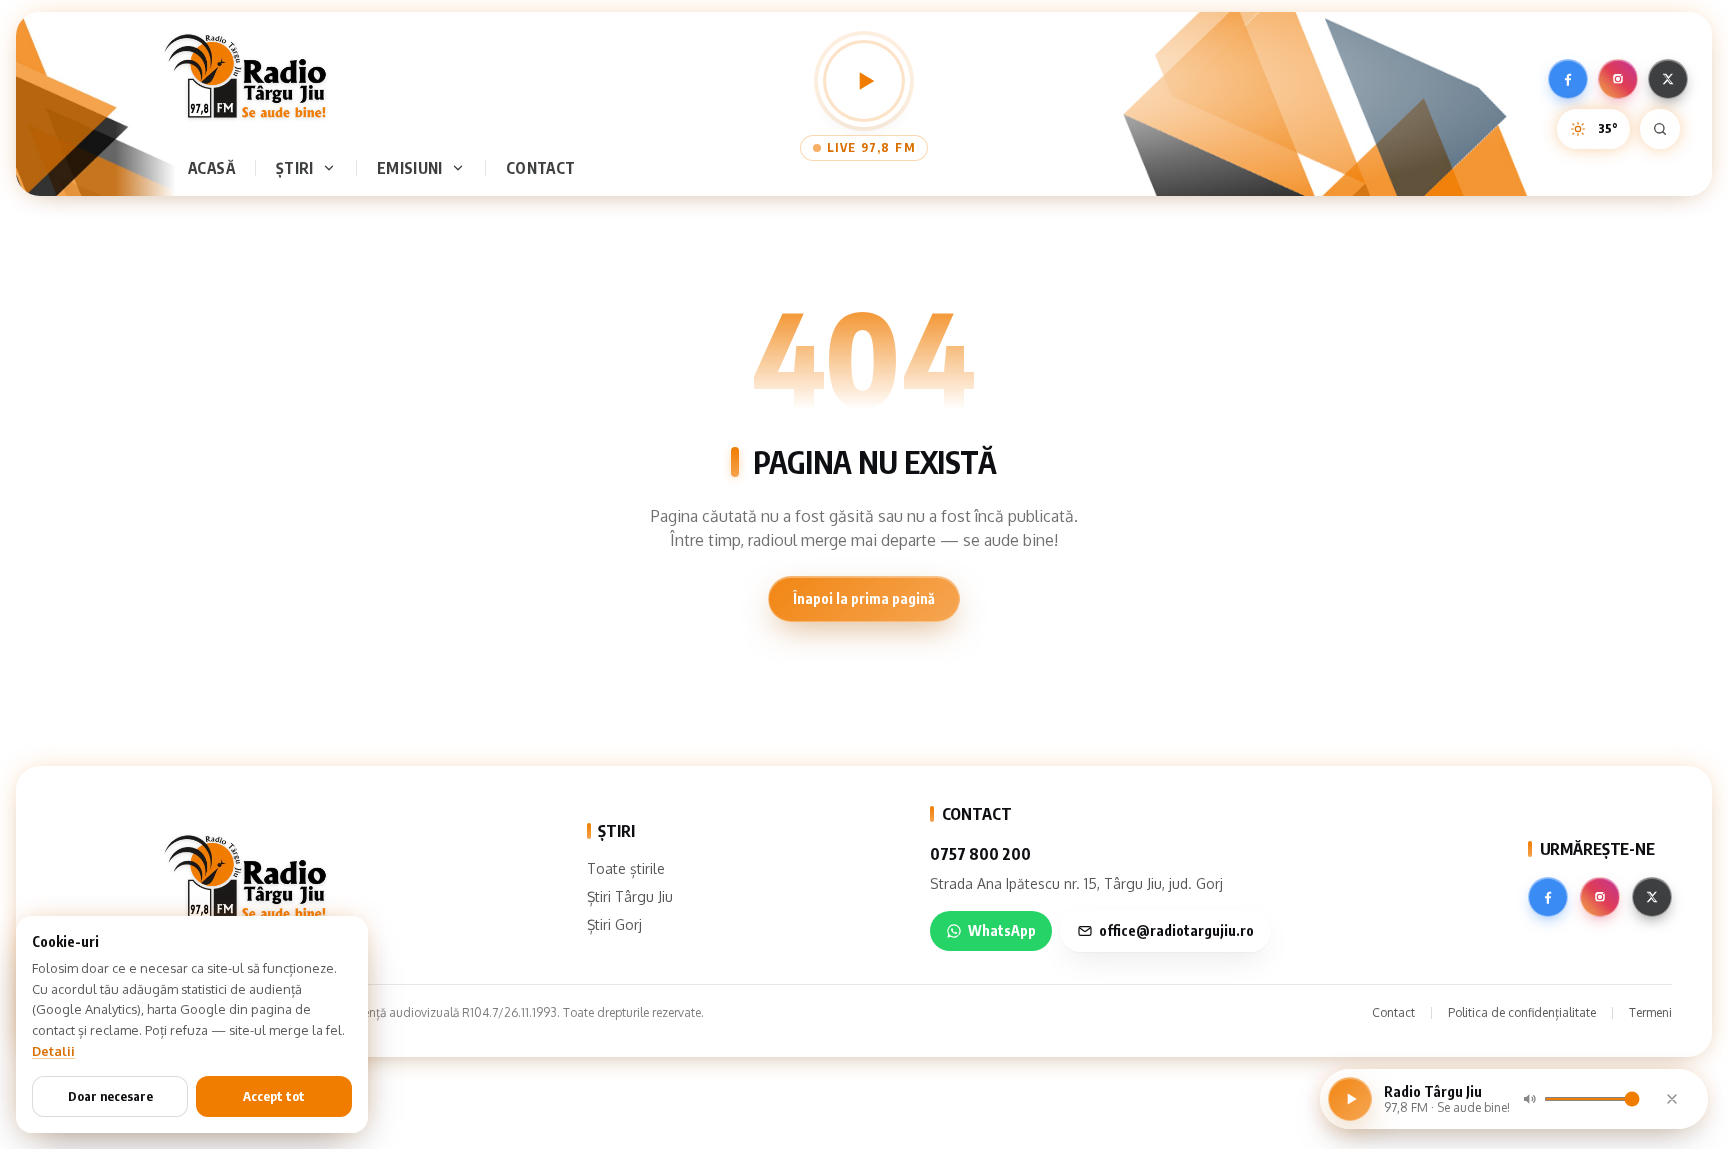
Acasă (211, 167)
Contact (541, 167)
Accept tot (274, 1096)
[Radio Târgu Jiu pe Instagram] (1618, 79)
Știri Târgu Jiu (630, 896)
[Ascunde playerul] (1672, 1099)
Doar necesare (110, 1096)
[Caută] (1660, 129)
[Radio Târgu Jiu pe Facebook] (1568, 79)
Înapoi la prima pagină (864, 598)
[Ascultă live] (864, 81)
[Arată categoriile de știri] (333, 168)
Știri (295, 167)
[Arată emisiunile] (462, 168)
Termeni (1650, 1012)
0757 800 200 (980, 854)
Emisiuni (410, 167)
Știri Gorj (614, 924)
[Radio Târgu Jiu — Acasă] (245, 76)
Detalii (53, 1051)
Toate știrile (626, 868)
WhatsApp (1002, 930)
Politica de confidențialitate (1522, 1012)
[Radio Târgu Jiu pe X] (1668, 79)
